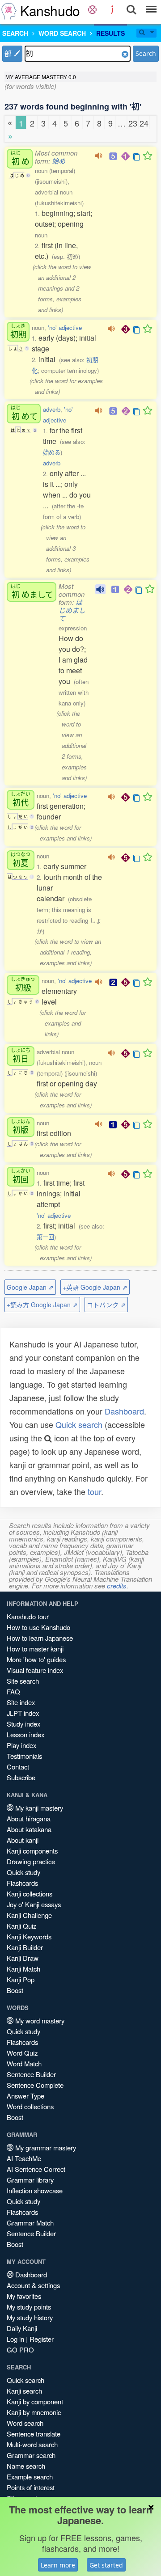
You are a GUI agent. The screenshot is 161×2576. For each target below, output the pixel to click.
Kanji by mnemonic (34, 2412)
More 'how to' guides (36, 1659)
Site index (21, 1702)
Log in (15, 2339)
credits (117, 1586)
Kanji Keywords (29, 1936)
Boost (15, 1990)
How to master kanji (35, 1649)
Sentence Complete (35, 2085)
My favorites (24, 2296)
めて (24, 413)
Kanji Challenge (29, 1915)
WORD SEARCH (62, 33)
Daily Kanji (22, 2328)
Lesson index (25, 1734)
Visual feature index (35, 1670)
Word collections (30, 2106)
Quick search (79, 1424)
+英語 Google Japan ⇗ (95, 1287)
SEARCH (15, 33)
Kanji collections (30, 1894)
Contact (18, 1767)
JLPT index (23, 1713)
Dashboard (124, 1411)
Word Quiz (22, 2053)
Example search (30, 2477)
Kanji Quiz (21, 1926)
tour (94, 1491)
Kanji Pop (21, 1979)
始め (59, 161)
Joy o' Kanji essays (34, 1904)
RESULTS (110, 33)
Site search (23, 1681)
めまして (32, 591)
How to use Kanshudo (38, 1627)
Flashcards (22, 1883)
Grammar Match (30, 2223)
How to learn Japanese (40, 1638)
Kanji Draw (23, 1958)
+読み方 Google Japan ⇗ (42, 1305)
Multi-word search (32, 2444)
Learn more (58, 2565)
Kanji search (24, 2391)
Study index (23, 1724)
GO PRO (20, 2350)
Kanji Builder (25, 1947)
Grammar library (30, 2180)
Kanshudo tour (28, 1616)
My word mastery (39, 2021)
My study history (30, 2317)
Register (42, 2339)
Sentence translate (34, 2434)
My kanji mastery (38, 1808)
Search (146, 53)
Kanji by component (35, 2401)
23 (133, 123)
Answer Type (25, 2096)
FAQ (13, 1691)
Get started (106, 2565)
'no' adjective (65, 327)
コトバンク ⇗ (106, 1305)
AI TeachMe (24, 2158)
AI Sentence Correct (36, 2169)
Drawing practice (31, 1861)
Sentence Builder (31, 2074)
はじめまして (72, 610)
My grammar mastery (45, 2147)
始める (52, 452)
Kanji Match (23, 1969)
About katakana (29, 1829)
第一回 (45, 1237)
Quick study (23, 1872)
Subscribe (21, 1777)
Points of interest (31, 2487)
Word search (25, 2423)
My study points (29, 2307)
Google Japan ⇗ (30, 1287)
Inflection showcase (35, 2190)
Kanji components (32, 1851)
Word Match (24, 2063)
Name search (26, 2466)
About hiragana (29, 1818)
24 (144, 123)
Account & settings (33, 2285)
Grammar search (31, 2455)
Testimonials (24, 1756)
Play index (21, 1745)
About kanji (23, 1840)
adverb (52, 409)
